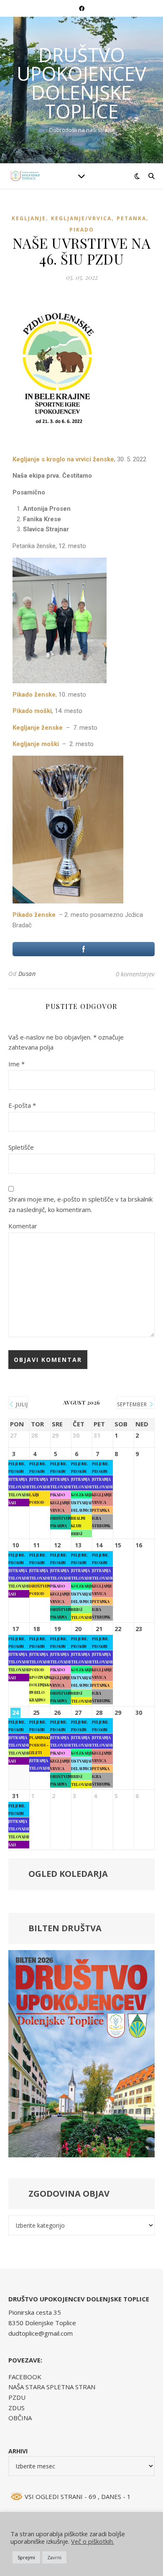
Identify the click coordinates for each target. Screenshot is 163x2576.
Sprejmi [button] (26, 2557)
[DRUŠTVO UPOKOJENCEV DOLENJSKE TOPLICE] (25, 176)
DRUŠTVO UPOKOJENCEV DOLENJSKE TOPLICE (81, 83)
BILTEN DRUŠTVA (65, 1928)
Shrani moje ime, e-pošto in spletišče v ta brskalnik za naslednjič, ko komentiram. (80, 1204)
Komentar (23, 1226)
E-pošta (22, 1105)
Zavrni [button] (54, 2557)
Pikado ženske (35, 915)
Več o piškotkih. (93, 2541)
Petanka (131, 218)
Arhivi (18, 2451)
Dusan (27, 974)
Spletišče (21, 1147)
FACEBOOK (25, 2377)
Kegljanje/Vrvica (81, 218)
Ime (17, 1064)
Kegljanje (29, 218)
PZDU (17, 2397)
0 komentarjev (135, 974)
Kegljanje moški (36, 744)
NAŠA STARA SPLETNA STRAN (52, 2387)
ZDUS (17, 2408)
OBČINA (20, 2418)
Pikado (82, 230)
